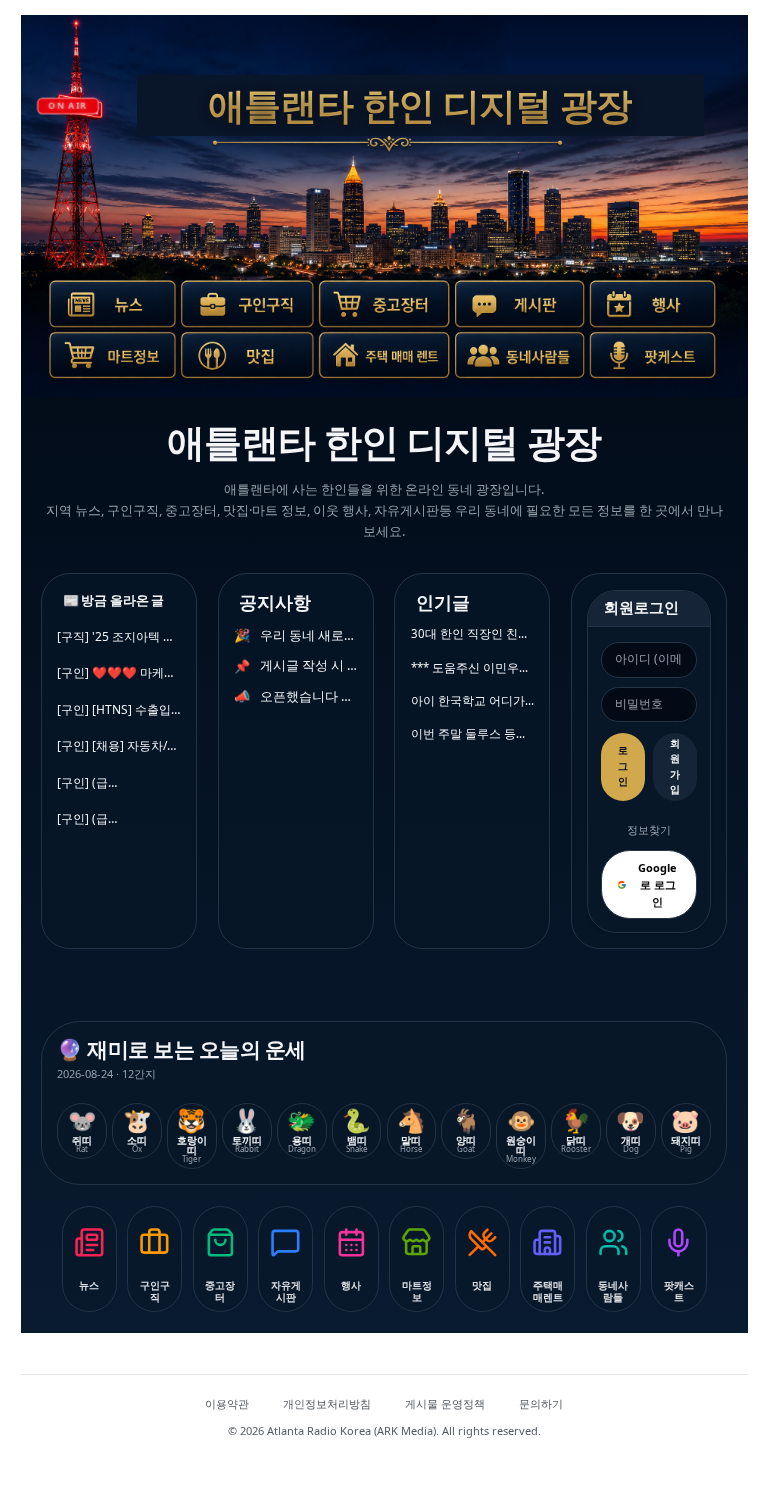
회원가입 (675, 766)
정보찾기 (649, 829)
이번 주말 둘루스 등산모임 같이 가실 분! (472, 733)
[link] (106, 311)
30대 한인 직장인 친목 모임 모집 (472, 633)
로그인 (623, 765)
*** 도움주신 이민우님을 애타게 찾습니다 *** (472, 667)
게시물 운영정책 (445, 1403)
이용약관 (227, 1403)
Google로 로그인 (657, 884)
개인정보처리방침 (327, 1403)
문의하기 (541, 1403)
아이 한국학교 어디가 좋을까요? (472, 700)
